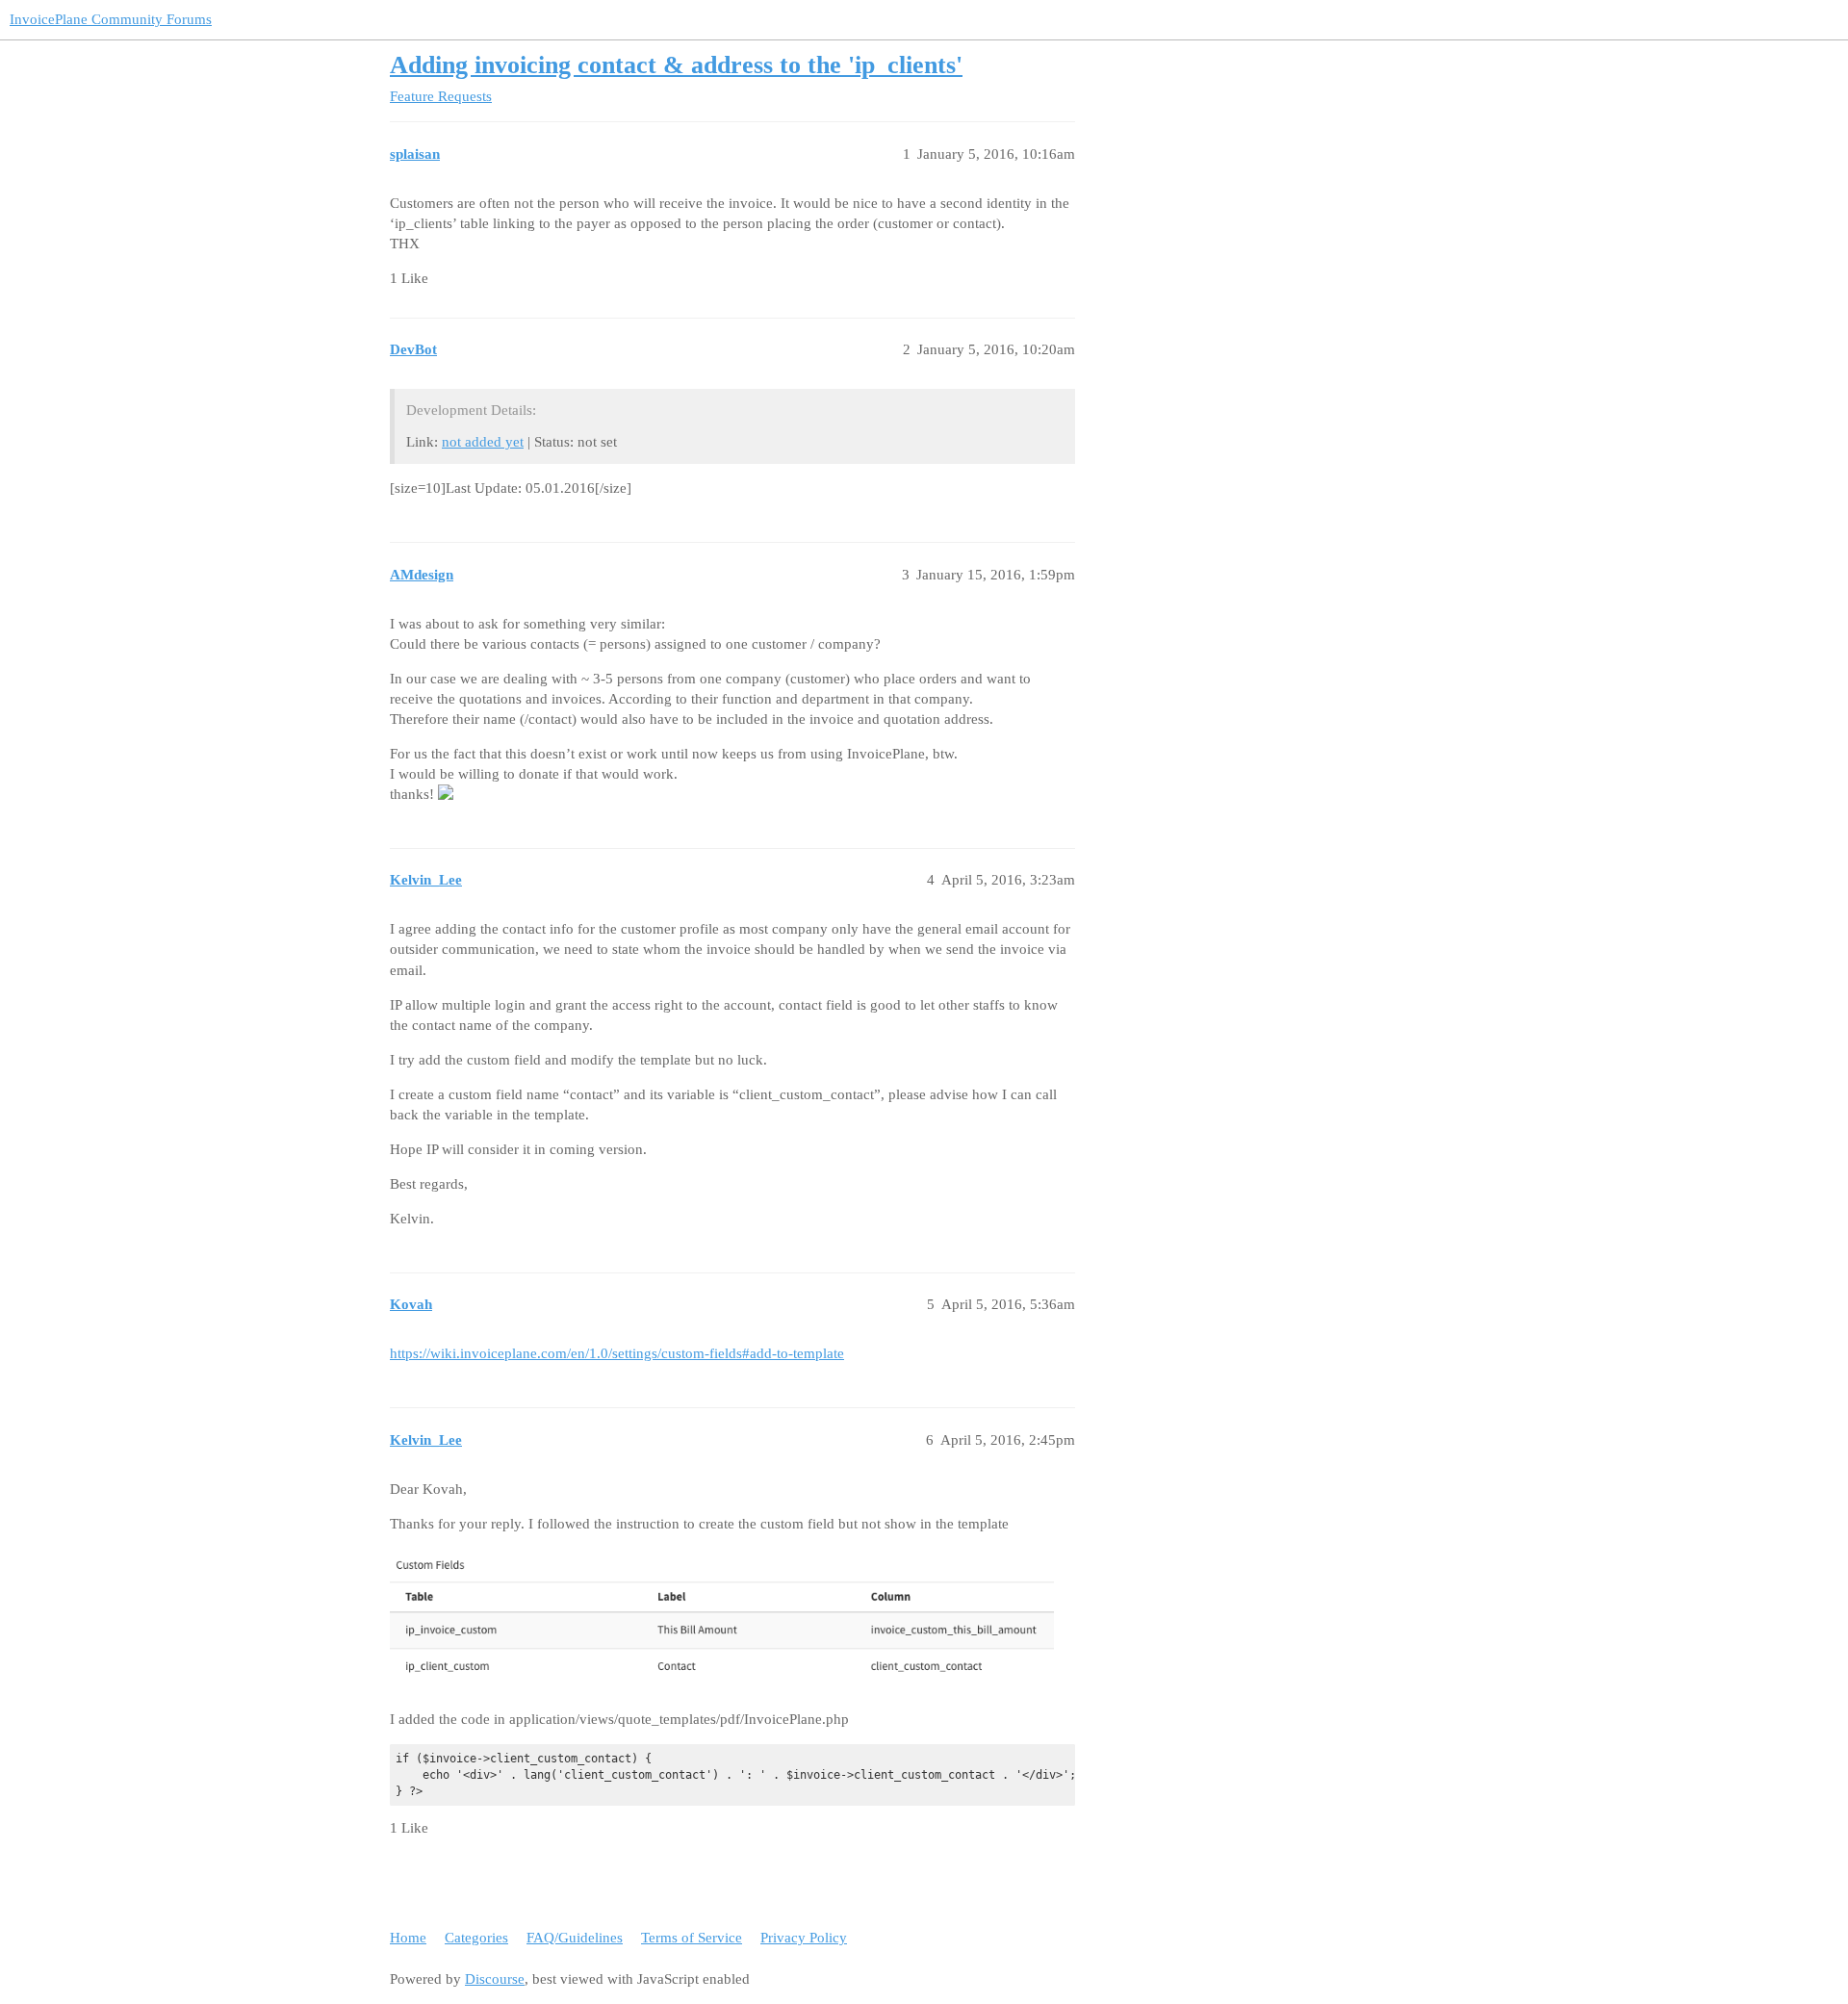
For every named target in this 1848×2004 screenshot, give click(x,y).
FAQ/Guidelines (575, 1938)
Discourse (495, 1979)
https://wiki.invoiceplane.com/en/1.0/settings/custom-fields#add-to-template (617, 1353)
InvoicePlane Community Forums (111, 19)
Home (408, 1938)
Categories (476, 1938)
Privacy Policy (804, 1938)
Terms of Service (692, 1938)
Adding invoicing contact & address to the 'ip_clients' (676, 65)
